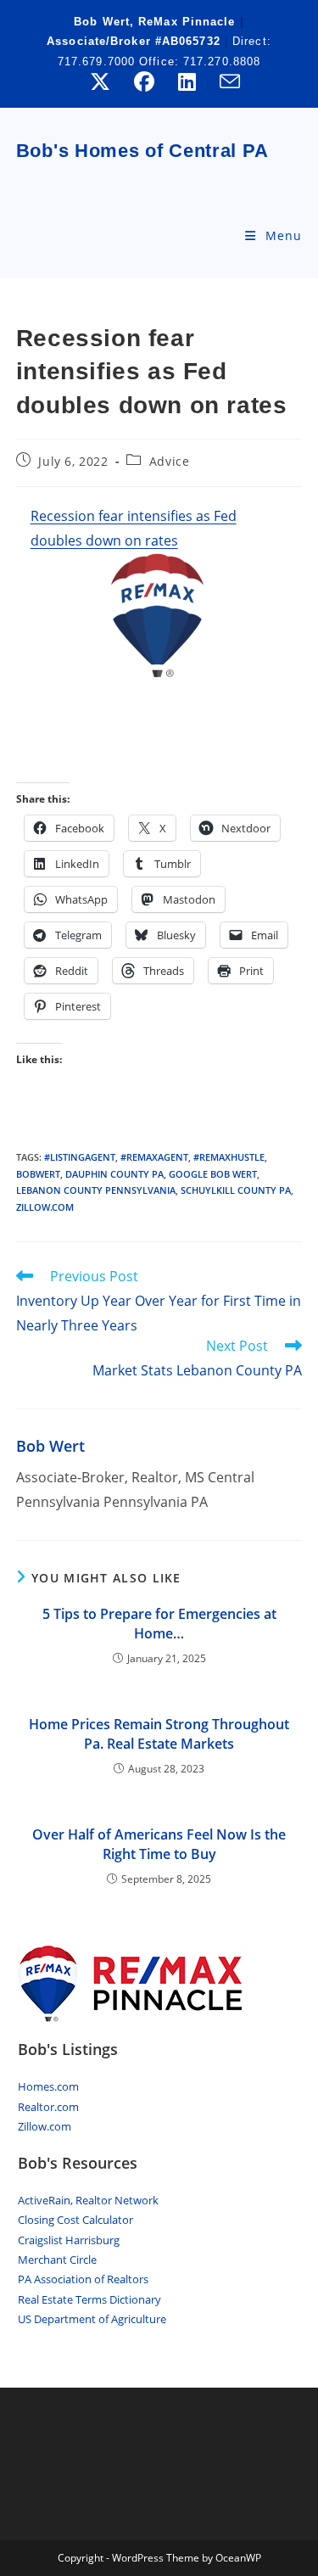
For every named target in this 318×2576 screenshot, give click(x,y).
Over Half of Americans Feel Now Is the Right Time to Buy (159, 1844)
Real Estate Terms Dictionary (89, 2299)
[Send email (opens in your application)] (224, 81)
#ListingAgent (80, 1157)
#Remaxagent (154, 1157)
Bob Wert (50, 1446)
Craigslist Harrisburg (69, 2240)
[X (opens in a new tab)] (100, 81)
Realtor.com (48, 2107)
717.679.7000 (98, 62)
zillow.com (45, 1207)
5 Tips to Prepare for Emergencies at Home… (159, 1623)
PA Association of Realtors (83, 2279)
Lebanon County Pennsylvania (96, 1190)
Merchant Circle (57, 2260)
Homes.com (48, 2086)
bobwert (38, 1174)
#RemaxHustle (229, 1157)
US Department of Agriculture (92, 2319)
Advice (170, 461)
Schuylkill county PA (236, 1190)
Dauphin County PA (114, 1174)
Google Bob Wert (213, 1174)
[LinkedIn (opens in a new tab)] (187, 81)
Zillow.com (45, 2126)
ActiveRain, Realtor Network (88, 2200)
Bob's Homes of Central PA (142, 151)
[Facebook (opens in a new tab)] (144, 81)
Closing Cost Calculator (75, 2220)
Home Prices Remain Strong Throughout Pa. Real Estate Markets (159, 1733)
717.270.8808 (222, 62)
